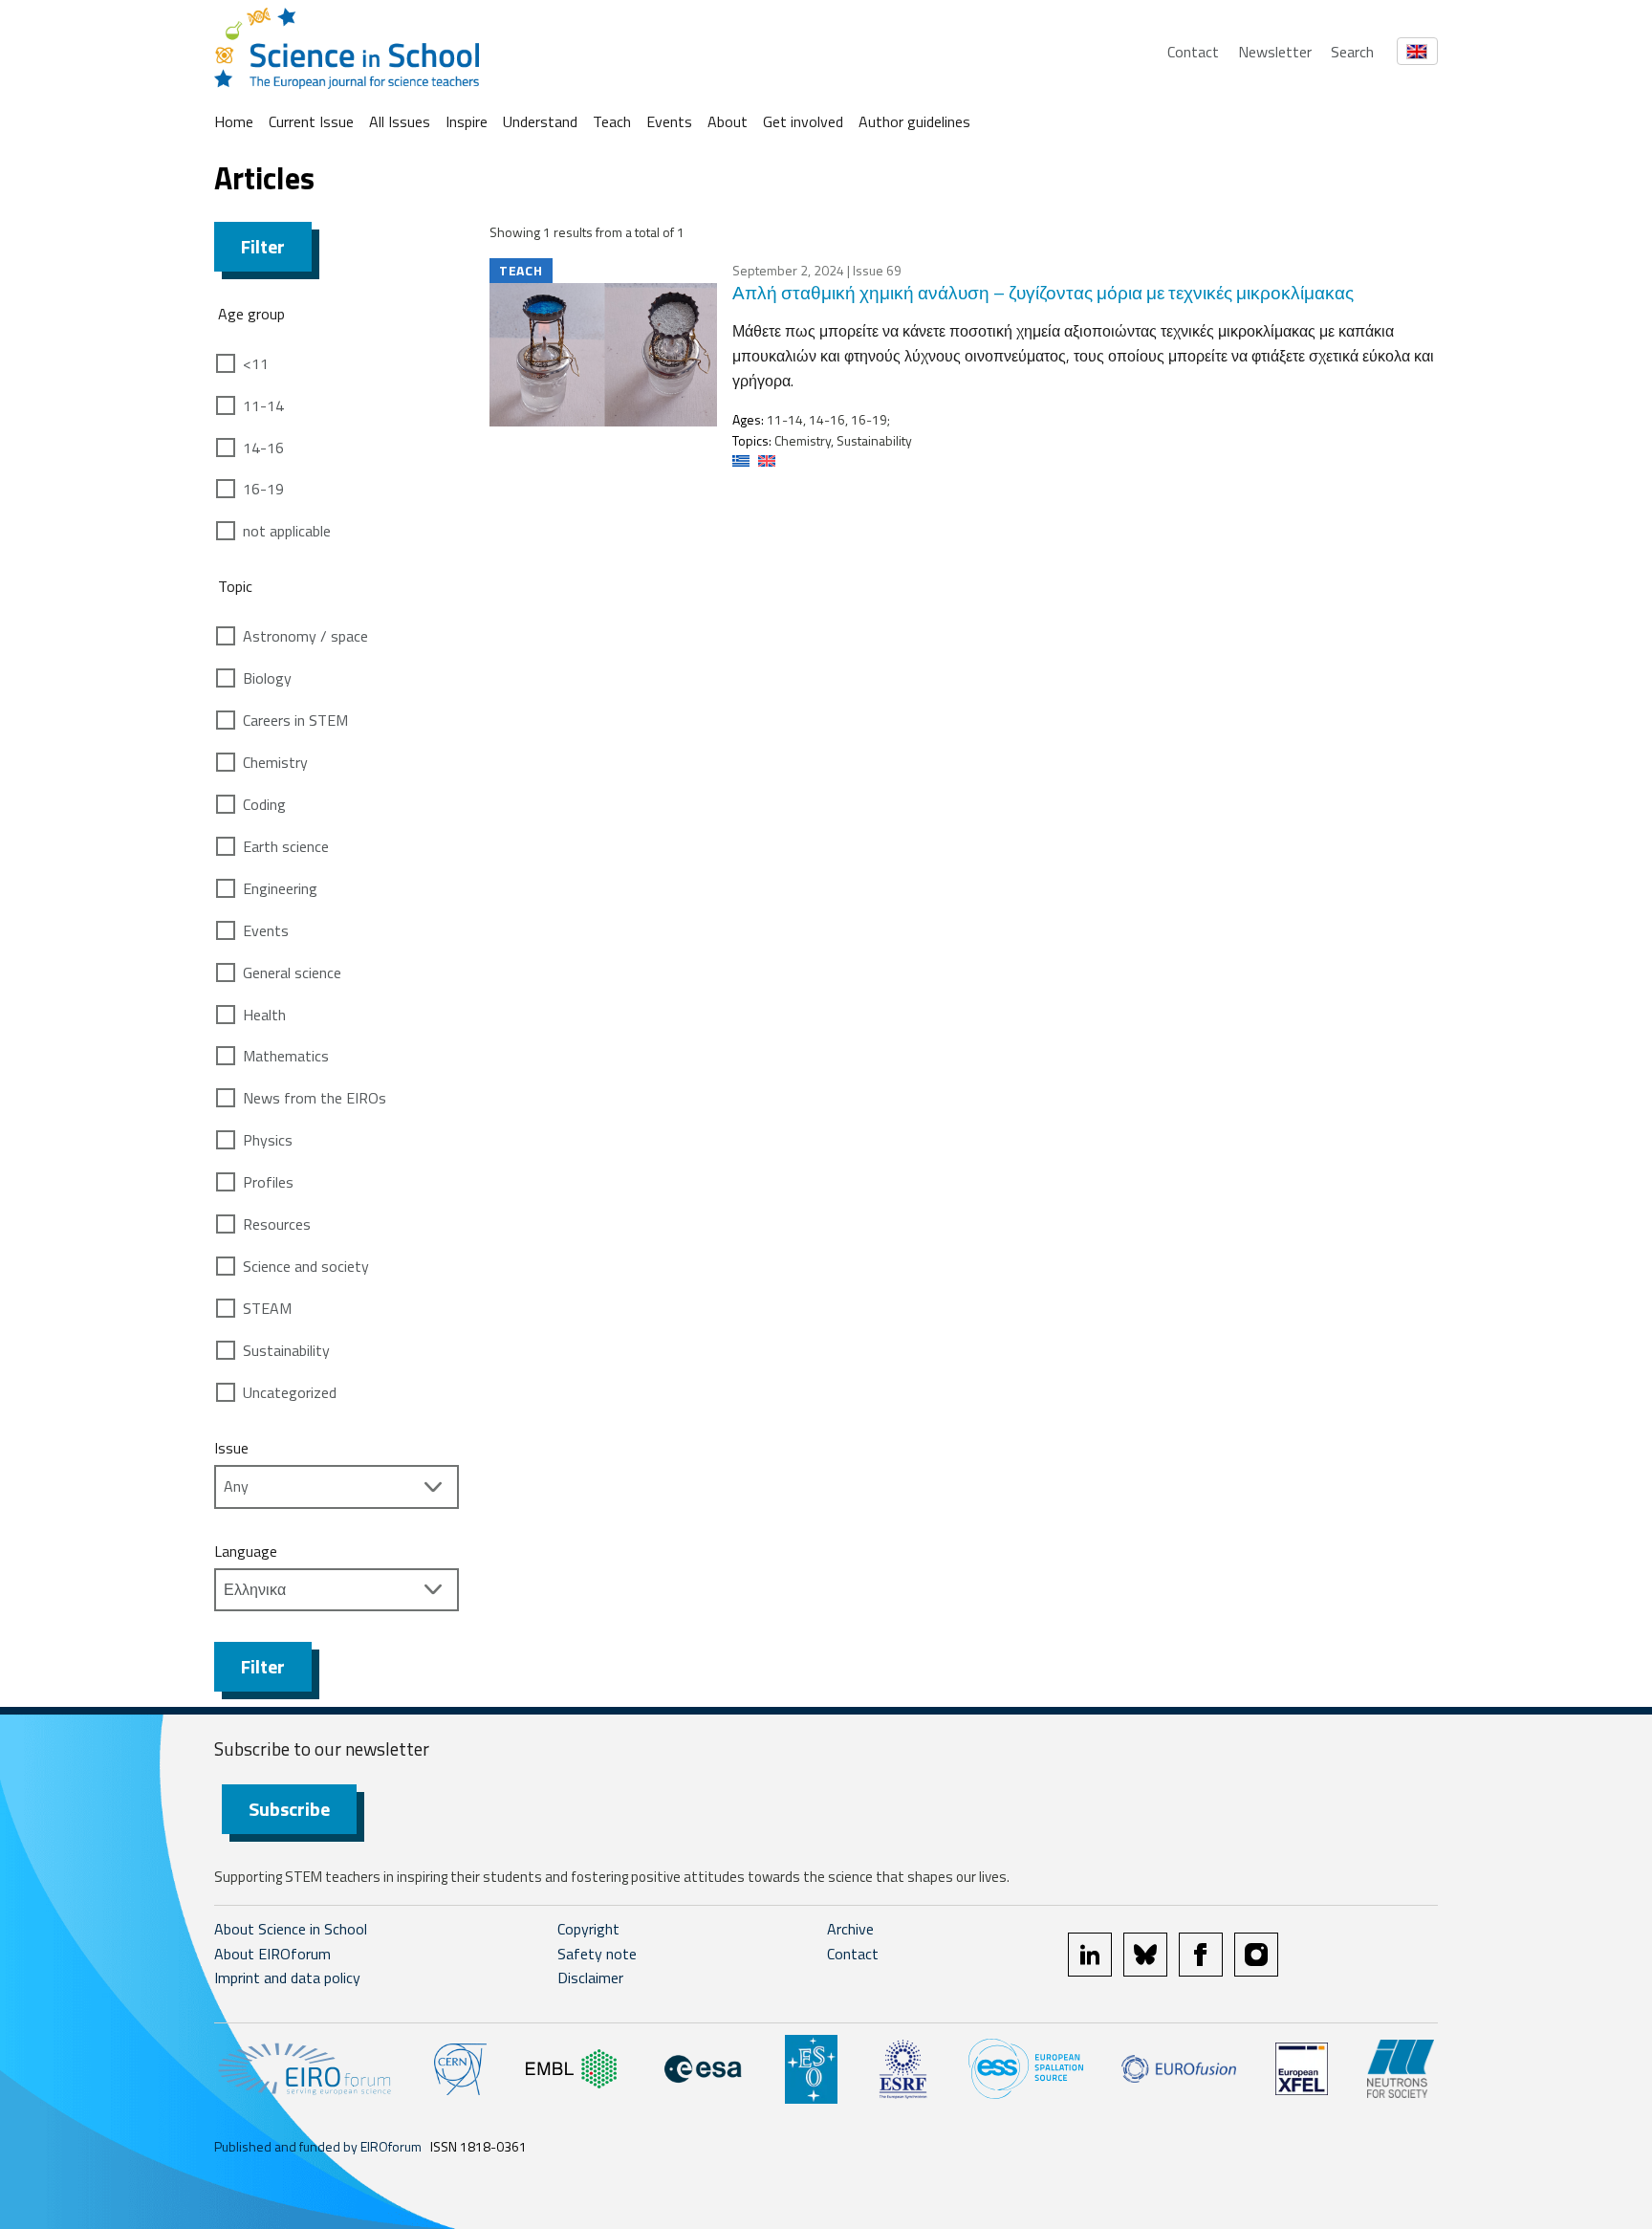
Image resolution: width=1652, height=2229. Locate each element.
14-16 (263, 448)
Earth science (286, 846)
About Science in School (291, 1929)
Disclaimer (590, 1978)
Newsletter (1275, 52)
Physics (268, 1140)
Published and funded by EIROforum (318, 2146)
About (728, 121)
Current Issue (311, 121)
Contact (1193, 52)
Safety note (597, 1954)
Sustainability (286, 1350)
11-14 (263, 405)
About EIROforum (272, 1954)
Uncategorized (290, 1392)
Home (234, 121)
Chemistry (275, 762)
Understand (540, 121)
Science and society (306, 1266)
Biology (267, 678)
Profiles (268, 1182)
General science (292, 972)
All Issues (400, 121)
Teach (612, 121)
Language (246, 1551)
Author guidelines (914, 121)
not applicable (287, 531)
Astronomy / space (305, 636)
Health (264, 1015)
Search (1352, 52)
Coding (264, 804)
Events (669, 121)
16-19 (263, 489)
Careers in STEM (295, 720)
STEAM (267, 1308)
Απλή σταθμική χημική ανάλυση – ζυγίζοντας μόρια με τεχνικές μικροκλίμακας (1043, 292)
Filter (263, 246)
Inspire (467, 121)
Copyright (588, 1929)
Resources (277, 1224)
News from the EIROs (315, 1098)
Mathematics (286, 1056)
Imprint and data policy (287, 1978)
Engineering (280, 888)
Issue (231, 1448)
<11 (256, 363)
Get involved (803, 121)
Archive (850, 1929)
